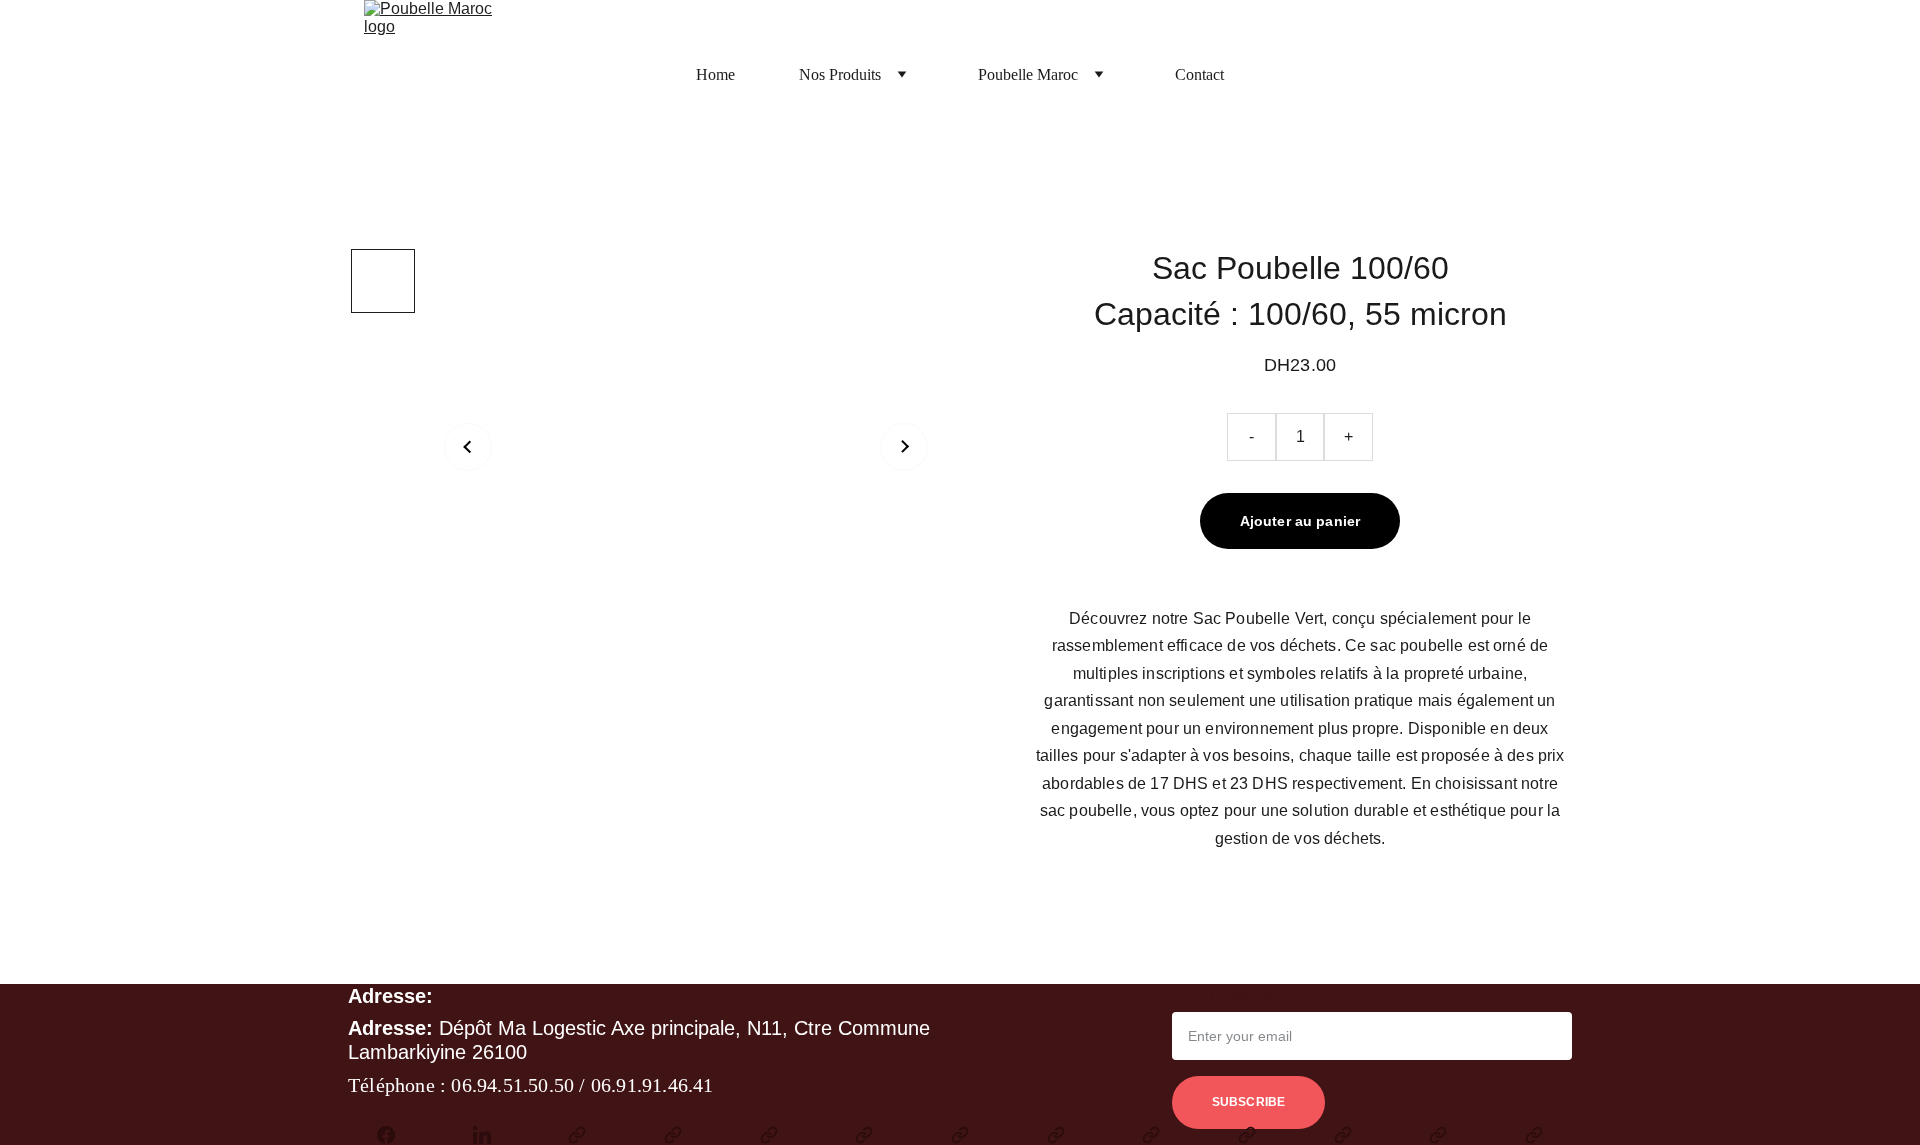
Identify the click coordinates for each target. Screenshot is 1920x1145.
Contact (1199, 74)
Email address (1224, 997)
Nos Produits (840, 74)
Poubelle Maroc (1028, 74)
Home (715, 74)
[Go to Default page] (587, 1135)
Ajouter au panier (1300, 521)
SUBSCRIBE (1248, 1102)
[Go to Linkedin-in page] (492, 1135)
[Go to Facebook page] (396, 1135)
